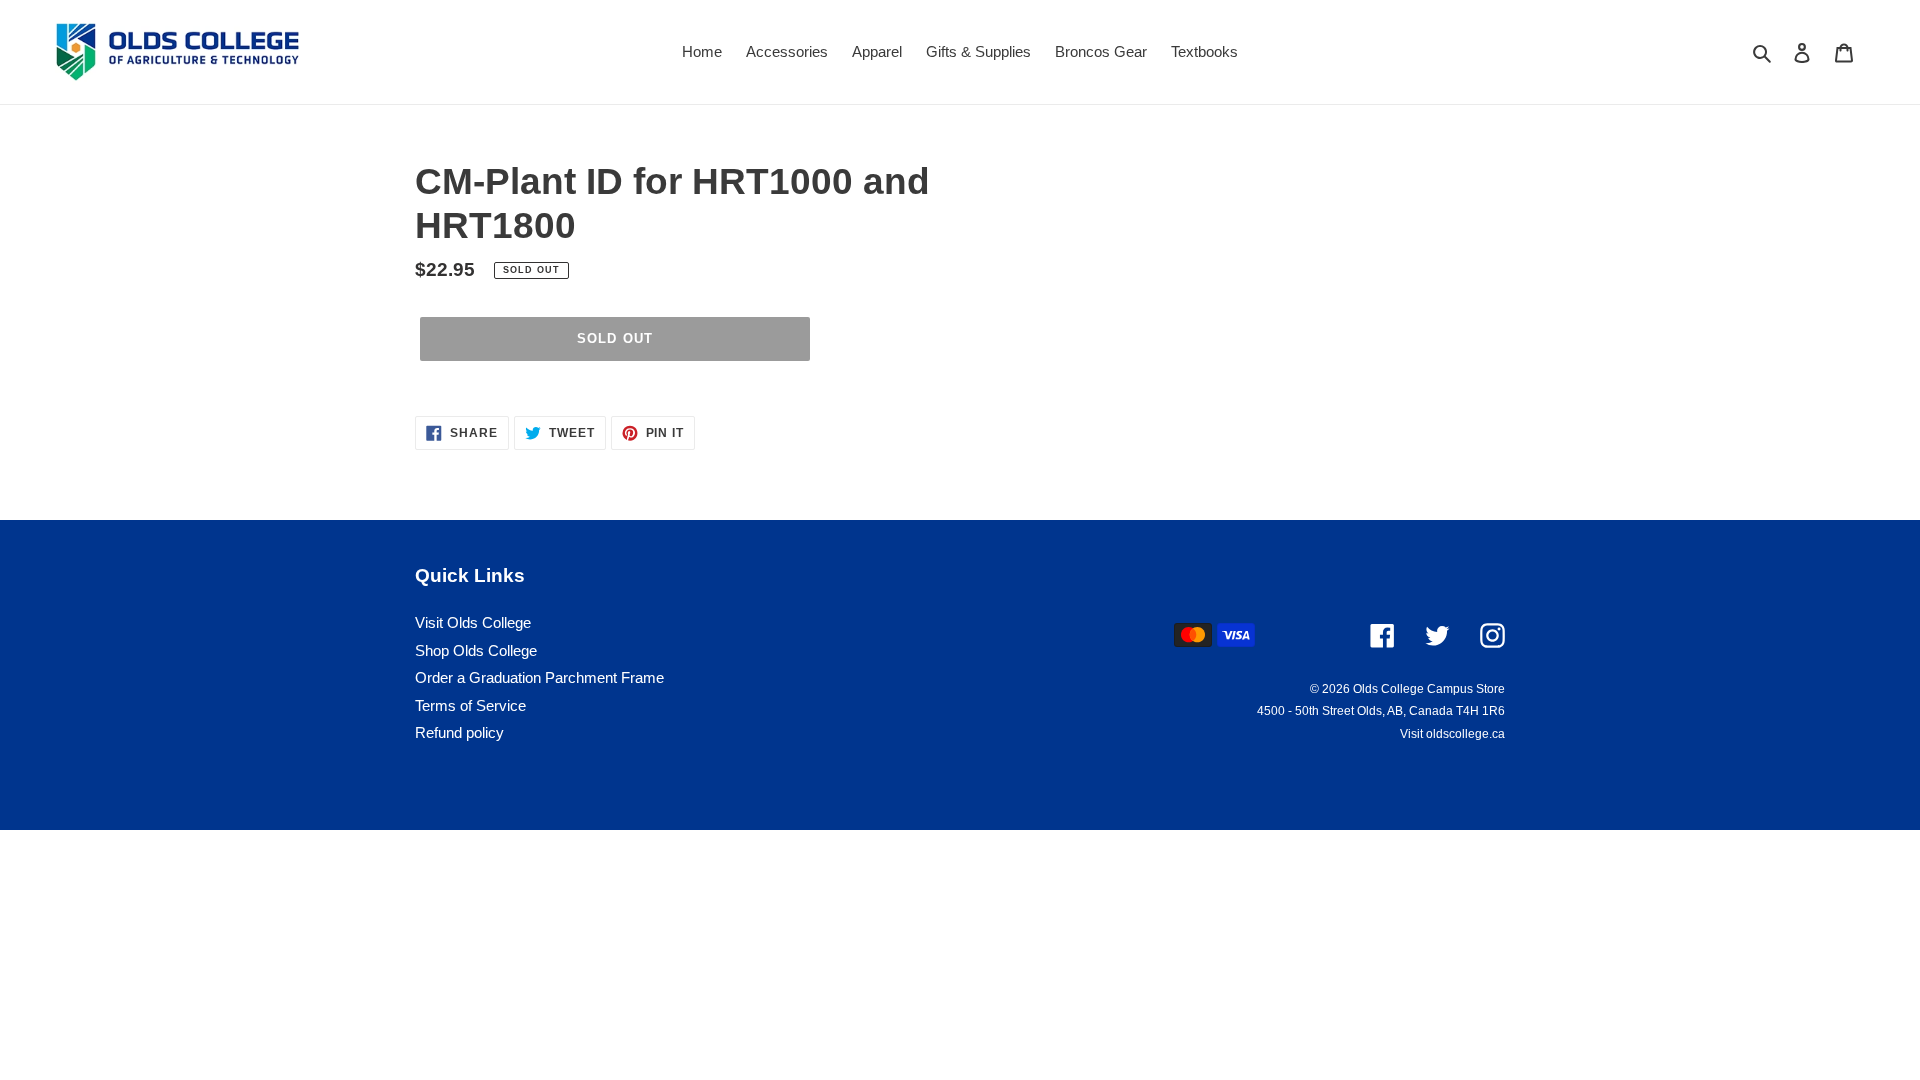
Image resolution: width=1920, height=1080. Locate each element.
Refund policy (459, 732)
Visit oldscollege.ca (1452, 734)
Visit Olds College (473, 622)
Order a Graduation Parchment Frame (539, 677)
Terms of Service (470, 705)
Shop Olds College (476, 650)
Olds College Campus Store (1429, 689)
